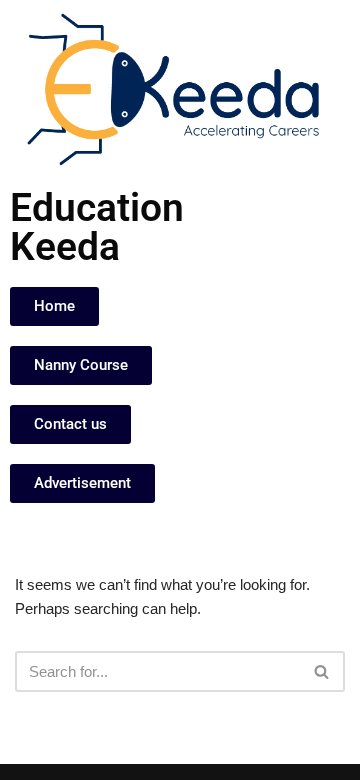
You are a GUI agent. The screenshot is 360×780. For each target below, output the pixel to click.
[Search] (322, 671)
